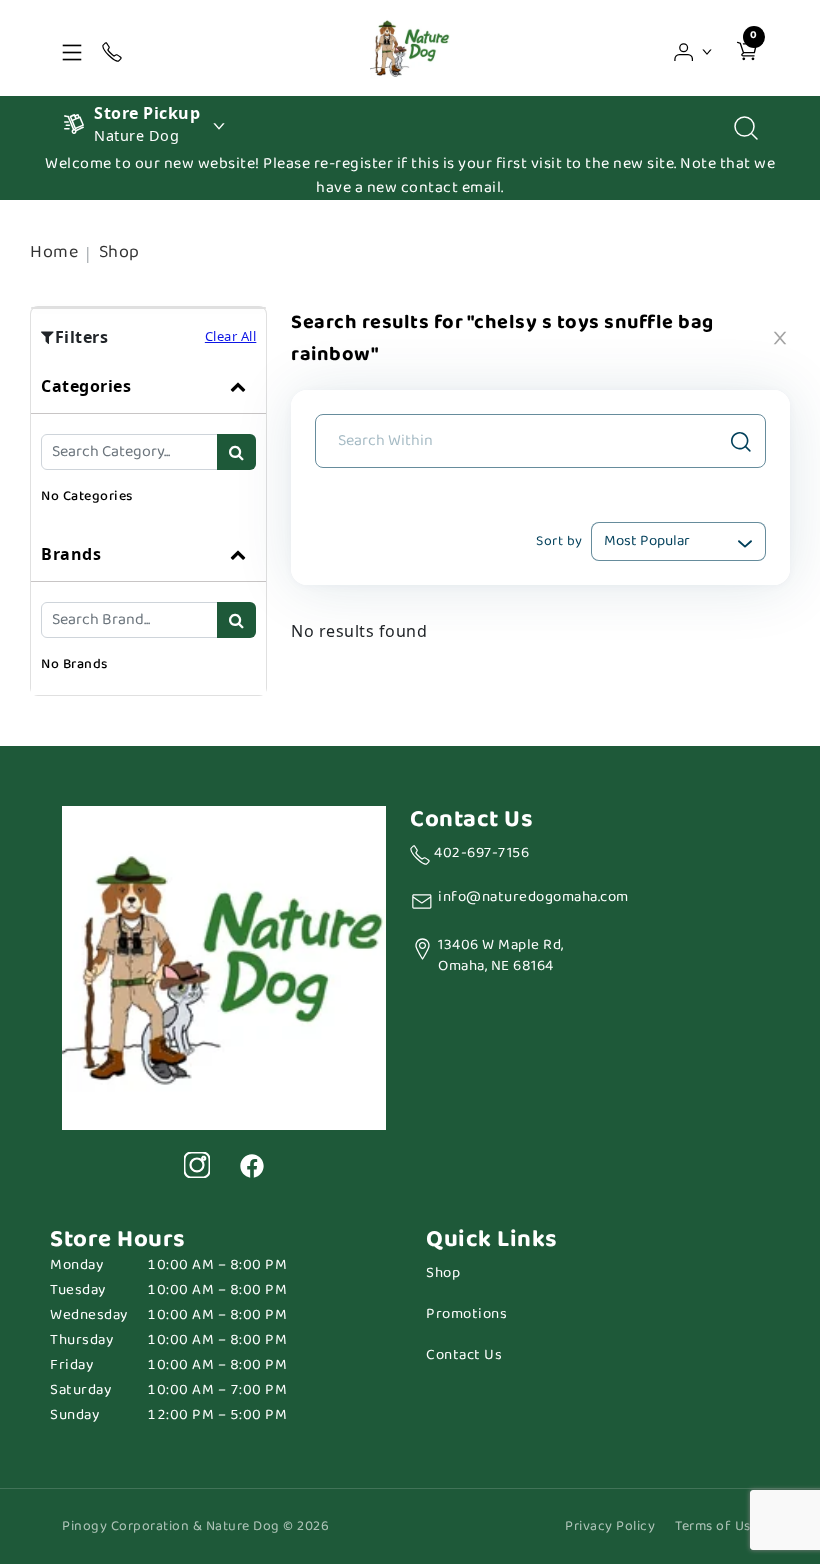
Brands (71, 554)
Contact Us (464, 1355)
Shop (119, 252)
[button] (693, 48)
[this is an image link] (224, 966)
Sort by (559, 541)
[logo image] (410, 48)
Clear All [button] (231, 336)
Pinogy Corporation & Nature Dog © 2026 (195, 1526)
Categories (86, 386)
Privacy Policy (610, 1526)
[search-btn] (236, 452)
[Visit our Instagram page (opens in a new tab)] (197, 1165)
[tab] (148, 443)
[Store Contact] (112, 48)
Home (54, 252)
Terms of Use (716, 1526)
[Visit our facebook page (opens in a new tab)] (251, 1165)
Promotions (466, 1314)
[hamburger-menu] (72, 48)
